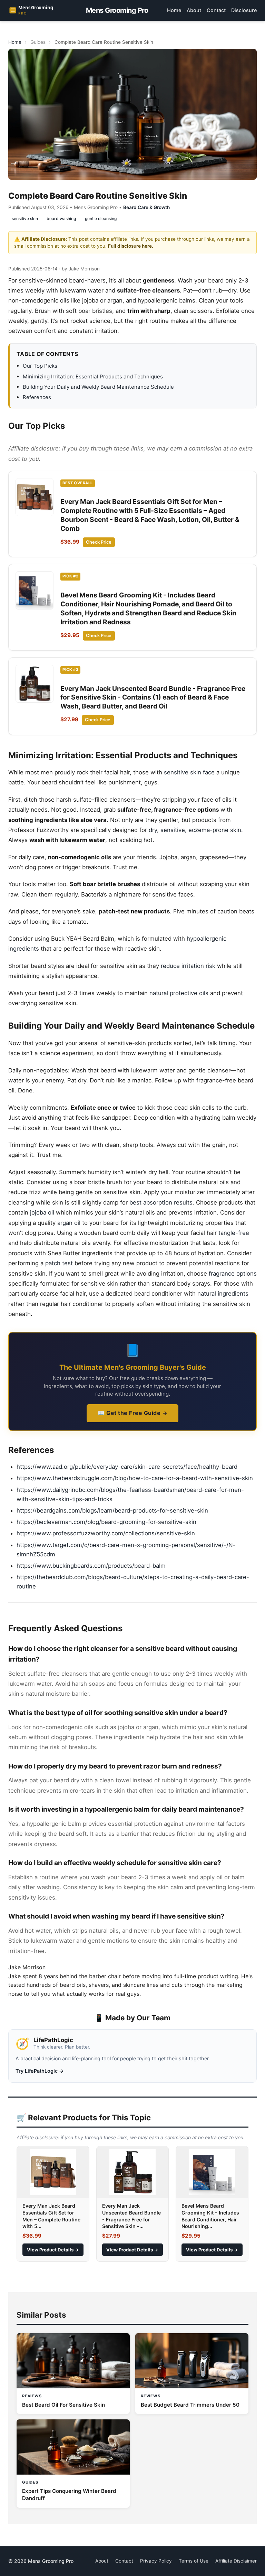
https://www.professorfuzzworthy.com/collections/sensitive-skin (106, 1533)
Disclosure (244, 10)
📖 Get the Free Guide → (132, 1413)
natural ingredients (223, 1294)
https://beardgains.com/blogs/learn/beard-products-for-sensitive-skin (112, 1510)
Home (174, 10)
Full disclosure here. (131, 246)
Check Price (99, 542)
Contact (216, 10)
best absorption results (161, 1202)
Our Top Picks (40, 366)
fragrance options (233, 1274)
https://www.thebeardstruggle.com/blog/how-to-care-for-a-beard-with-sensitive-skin (135, 1478)
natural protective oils (179, 993)
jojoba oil (42, 1212)
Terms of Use (194, 2561)
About (194, 10)
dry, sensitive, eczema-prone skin (195, 830)
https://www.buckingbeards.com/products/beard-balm (91, 1566)
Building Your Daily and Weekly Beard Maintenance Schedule (98, 387)
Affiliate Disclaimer (236, 2561)
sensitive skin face (189, 772)
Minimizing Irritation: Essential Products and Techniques (93, 377)
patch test (59, 1263)
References (37, 397)
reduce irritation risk (188, 966)
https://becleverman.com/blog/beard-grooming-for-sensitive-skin (106, 1522)
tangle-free (234, 1233)
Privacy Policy (156, 2561)
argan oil (69, 1223)
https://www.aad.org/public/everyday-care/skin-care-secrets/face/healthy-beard (127, 1467)
